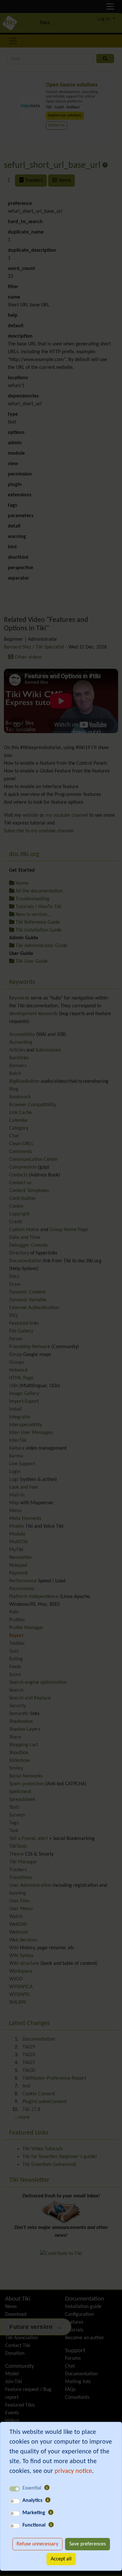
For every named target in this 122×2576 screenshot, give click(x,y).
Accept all (61, 2559)
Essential (32, 2488)
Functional (34, 2525)
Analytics (32, 2501)
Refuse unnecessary (37, 2544)
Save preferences (88, 2544)
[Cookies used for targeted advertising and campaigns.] (51, 2513)
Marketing (34, 2513)
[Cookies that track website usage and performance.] (48, 2501)
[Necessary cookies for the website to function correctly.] (47, 2488)
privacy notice (73, 2471)
